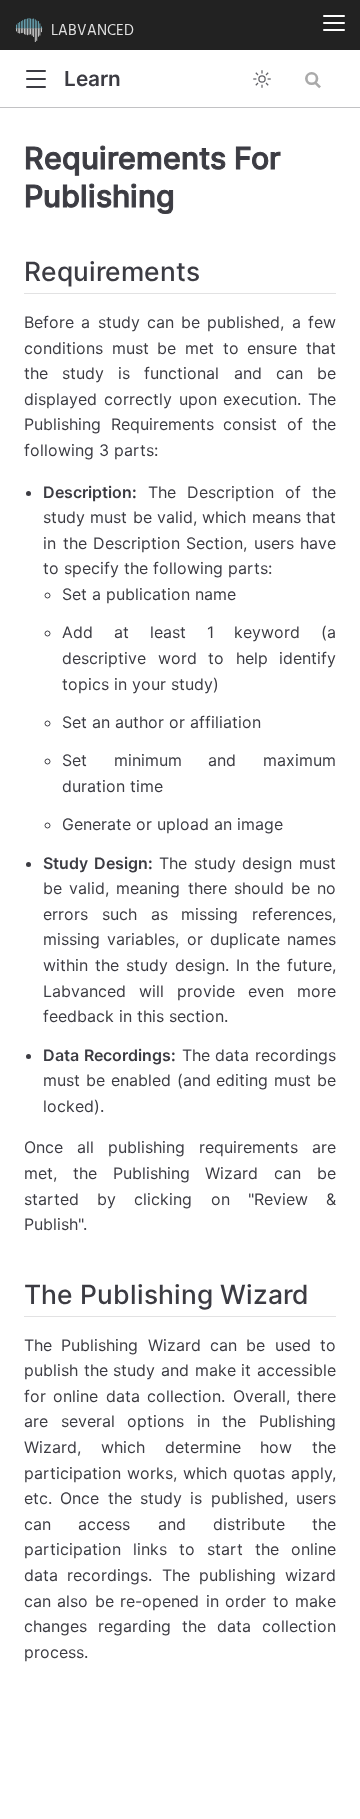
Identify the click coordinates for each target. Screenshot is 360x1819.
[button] (35, 79)
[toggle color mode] (262, 79)
